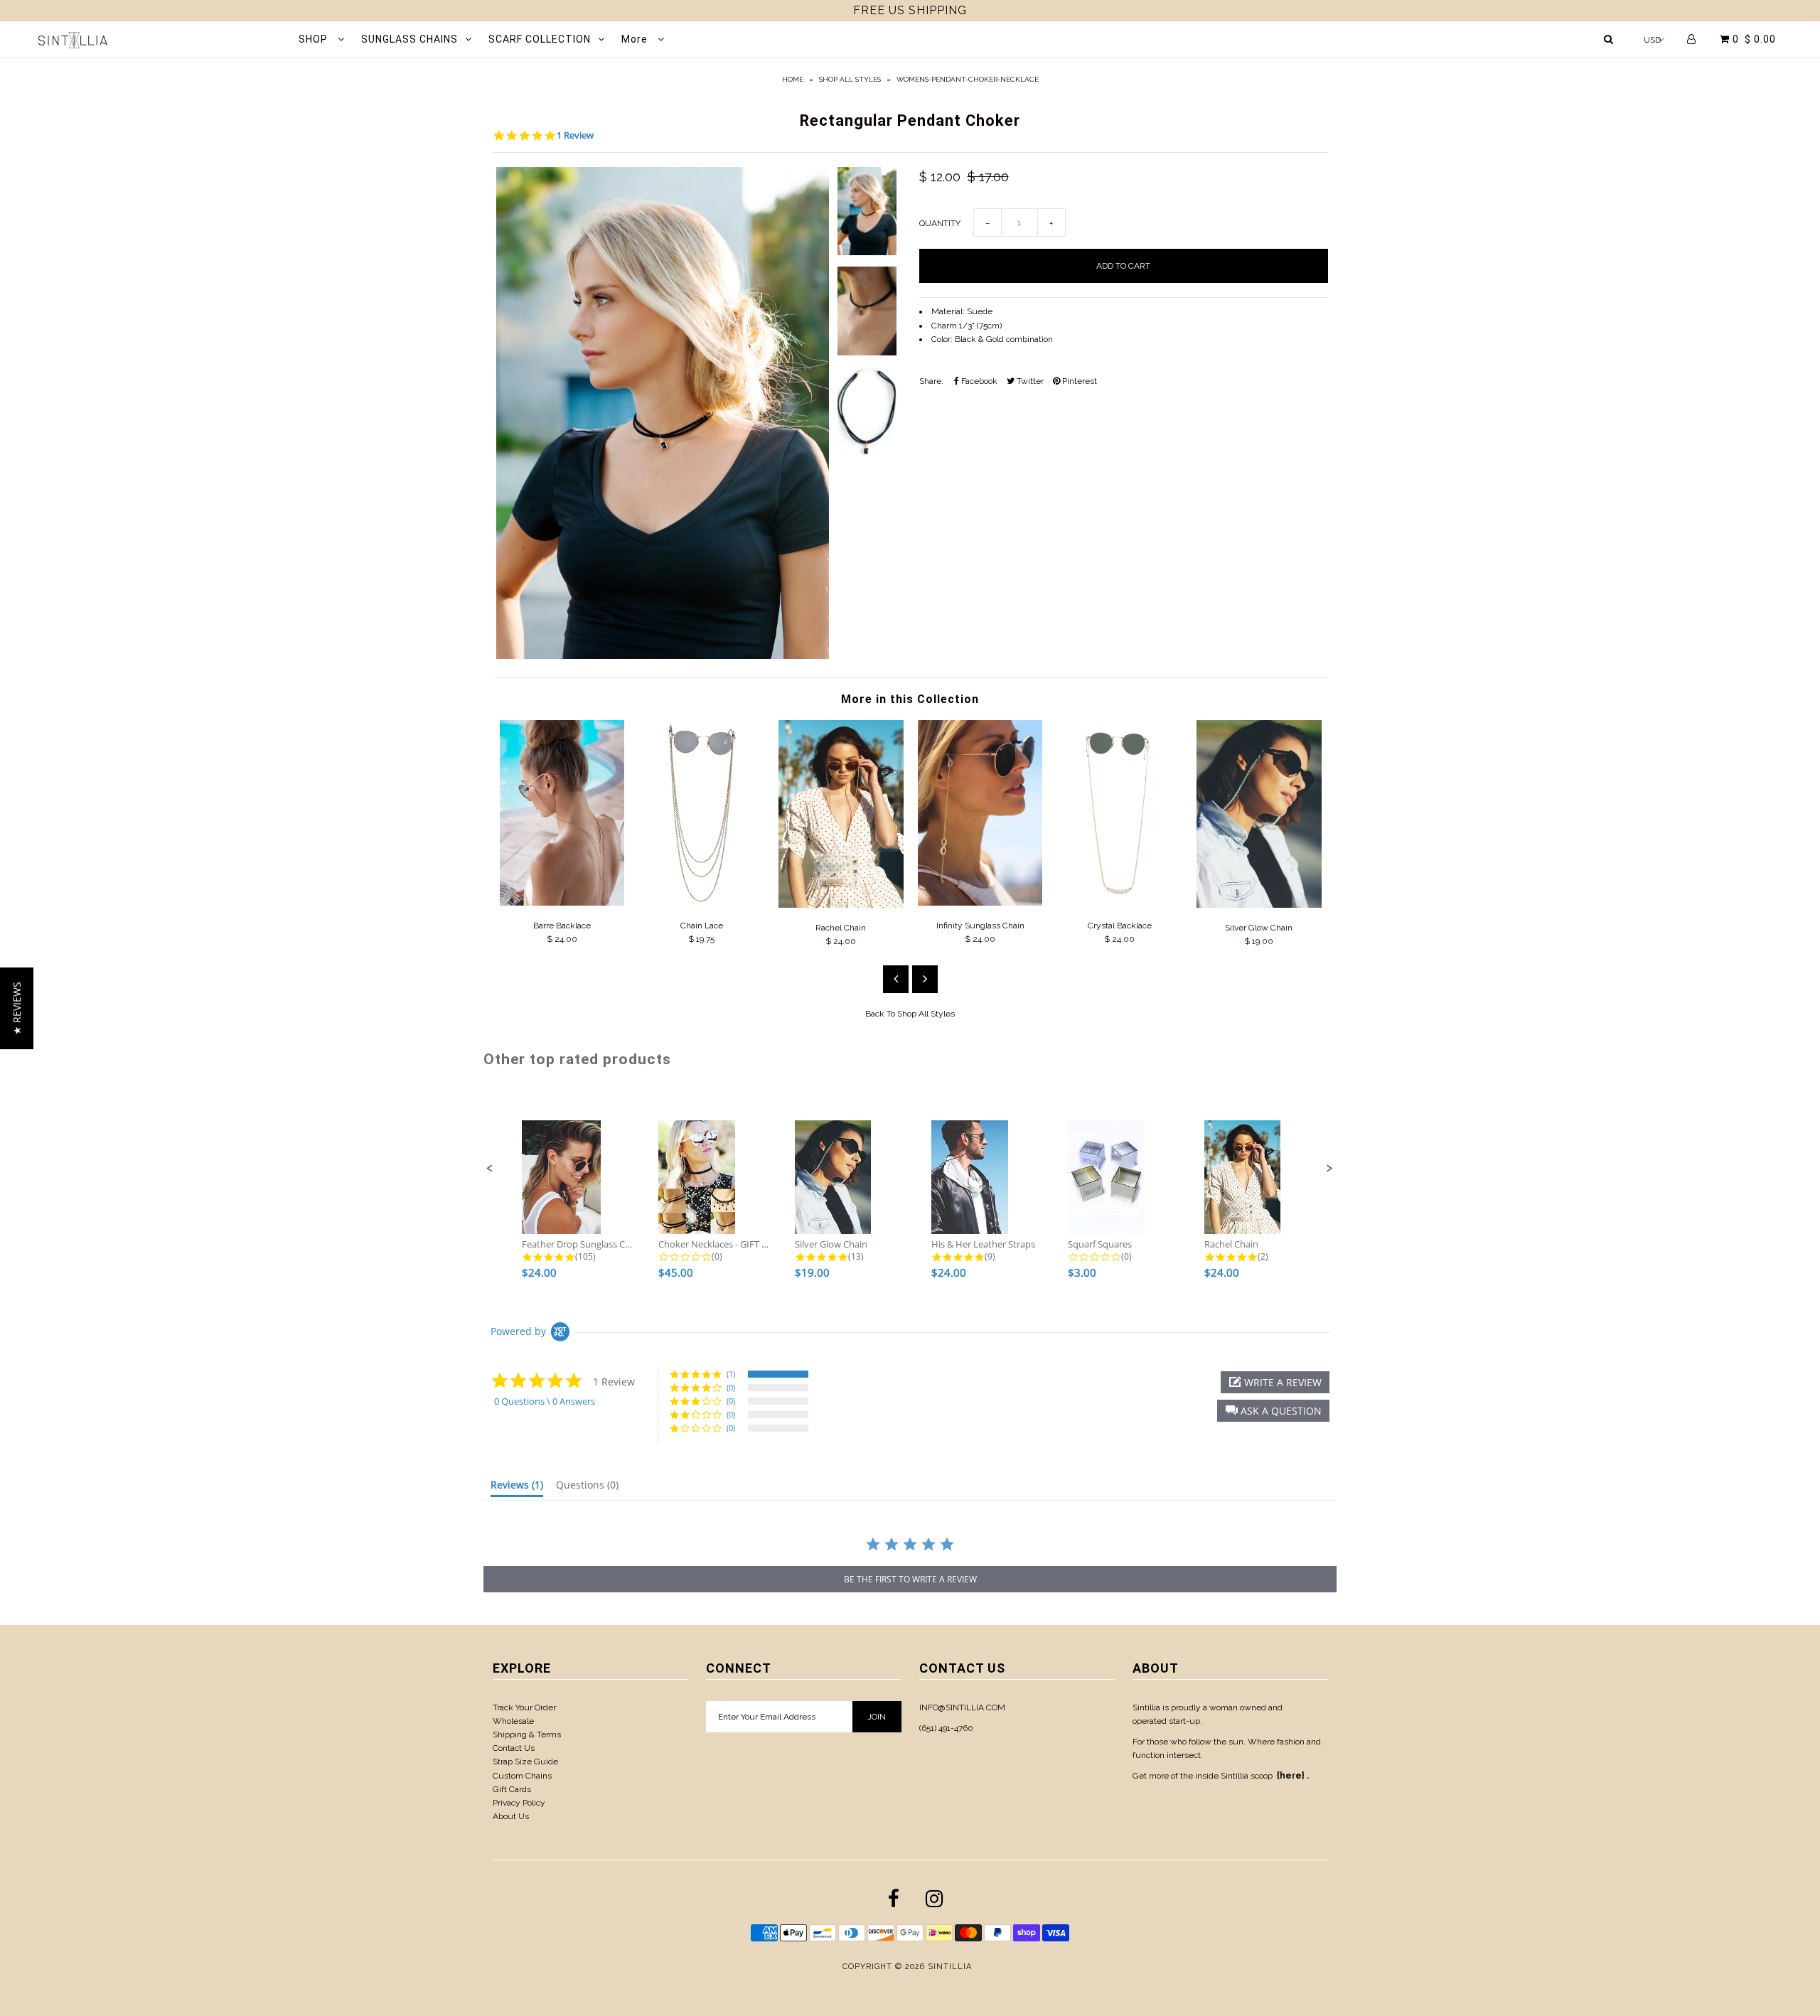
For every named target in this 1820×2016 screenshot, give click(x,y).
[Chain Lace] (702, 903)
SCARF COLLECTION (540, 39)
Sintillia (950, 1967)
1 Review (575, 135)
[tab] (517, 1488)
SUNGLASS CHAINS (409, 39)
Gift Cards (512, 1789)
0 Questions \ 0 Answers (545, 1401)
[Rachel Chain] (841, 905)
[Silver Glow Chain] (1259, 905)
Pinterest (1078, 381)
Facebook (978, 381)
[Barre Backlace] (562, 903)
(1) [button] (731, 1374)
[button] (490, 1169)
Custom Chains (522, 1776)
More (636, 39)
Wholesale (513, 1721)
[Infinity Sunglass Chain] (980, 903)
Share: (931, 381)
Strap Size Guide (525, 1762)
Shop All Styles (850, 79)
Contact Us (514, 1748)
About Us (511, 1816)
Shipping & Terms (527, 1734)
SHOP (315, 39)
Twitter (1029, 381)
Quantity (940, 223)
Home (793, 79)
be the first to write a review (910, 1579)
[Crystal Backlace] (1120, 903)
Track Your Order (524, 1707)
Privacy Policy (519, 1803)
